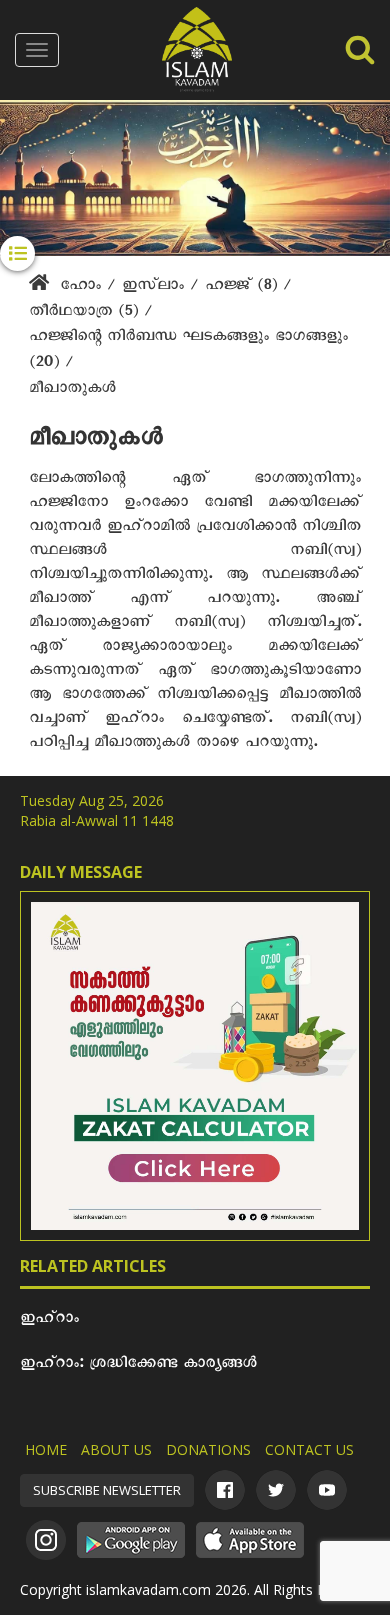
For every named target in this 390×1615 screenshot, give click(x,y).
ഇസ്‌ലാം (156, 288)
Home (46, 1449)
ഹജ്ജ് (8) (244, 288)
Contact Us (309, 1449)
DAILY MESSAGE (81, 872)
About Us (116, 1449)
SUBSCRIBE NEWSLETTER (107, 1490)
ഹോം (80, 288)
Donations (208, 1449)
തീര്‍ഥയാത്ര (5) (86, 314)
